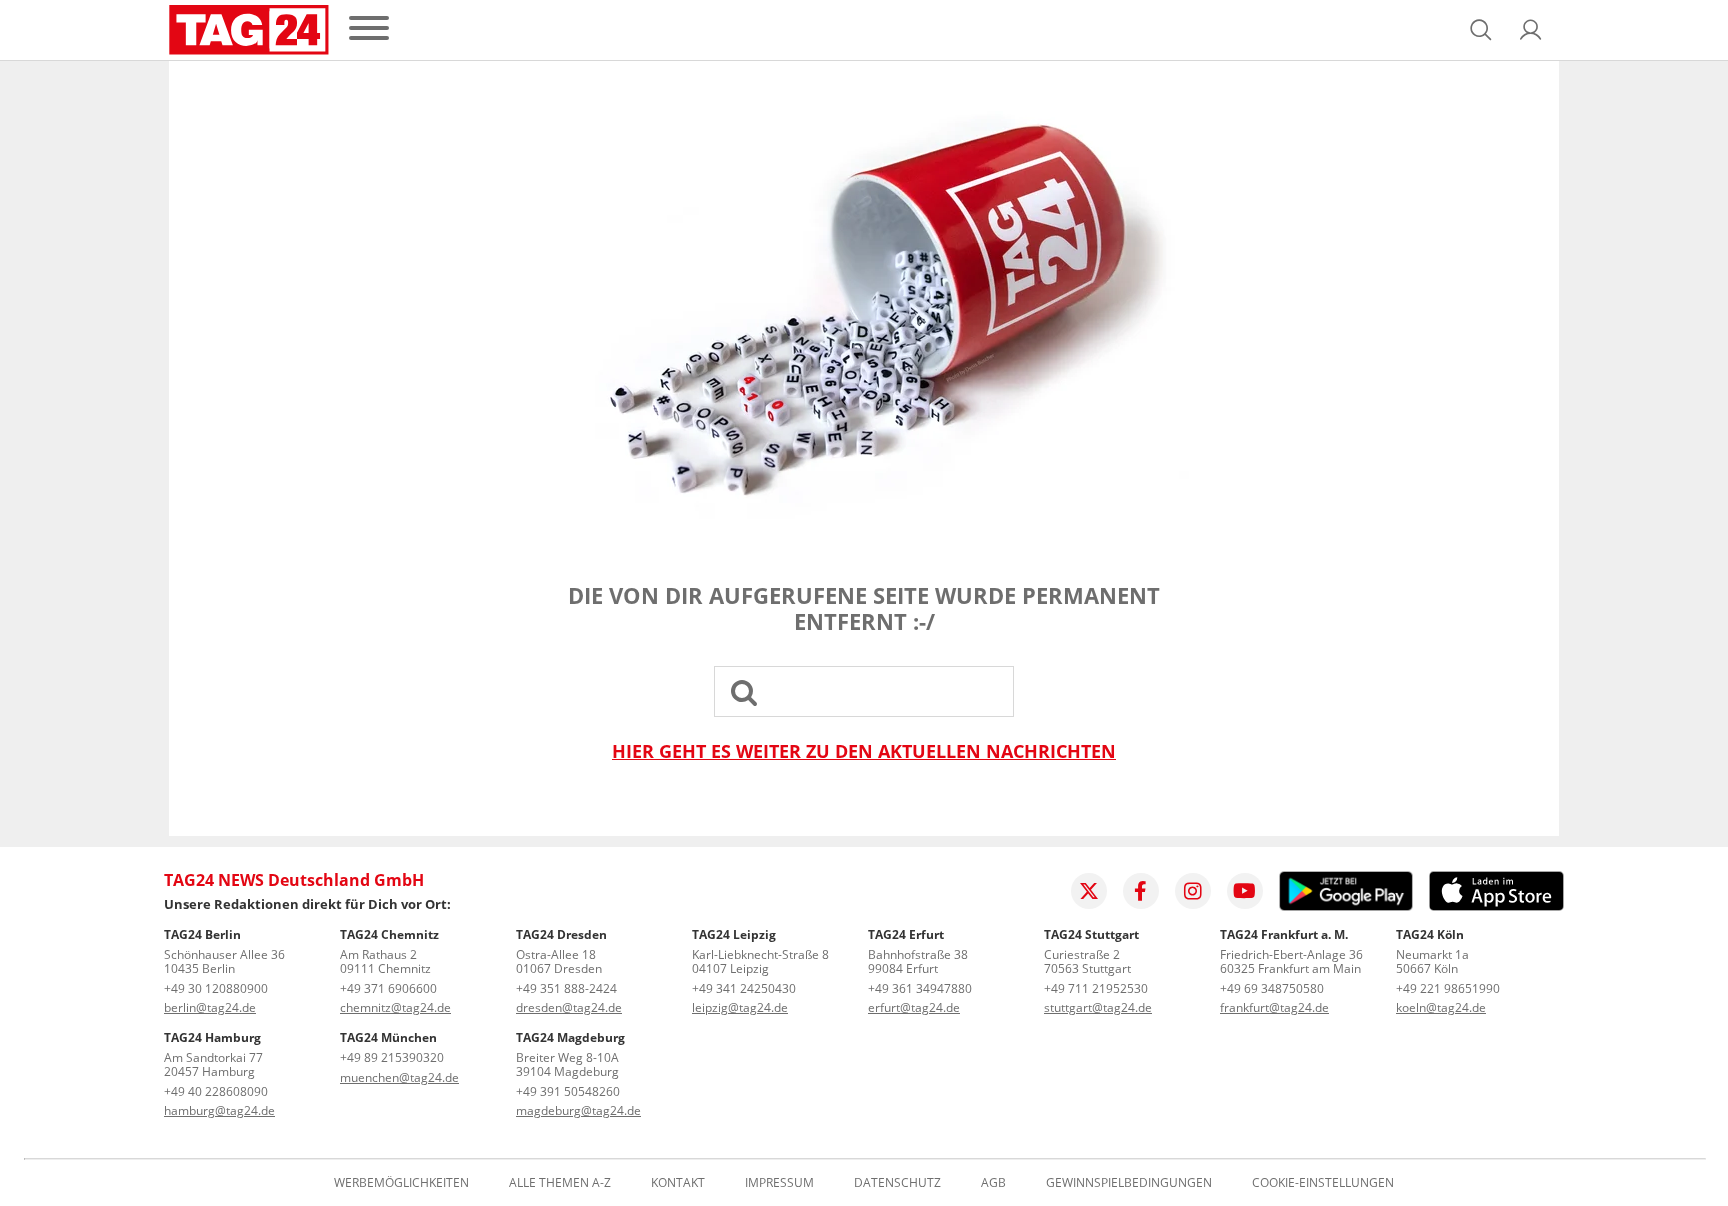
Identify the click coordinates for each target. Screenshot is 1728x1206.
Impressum (779, 1183)
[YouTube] (1245, 891)
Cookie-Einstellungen (1323, 1183)
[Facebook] (1141, 891)
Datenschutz (897, 1183)
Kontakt (678, 1183)
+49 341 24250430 (744, 988)
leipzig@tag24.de (740, 1007)
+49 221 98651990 (1448, 988)
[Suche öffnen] (1481, 30)
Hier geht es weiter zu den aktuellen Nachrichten (864, 751)
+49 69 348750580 (1272, 988)
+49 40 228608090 (216, 1091)
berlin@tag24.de (210, 1007)
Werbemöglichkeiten (401, 1183)
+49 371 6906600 (388, 988)
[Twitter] (1089, 891)
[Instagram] (1193, 891)
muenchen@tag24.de (399, 1077)
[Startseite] (249, 30)
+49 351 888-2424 (566, 988)
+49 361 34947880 (920, 988)
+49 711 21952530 (1096, 988)
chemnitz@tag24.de (395, 1007)
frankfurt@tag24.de (1274, 1007)
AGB (993, 1183)
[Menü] (369, 29)
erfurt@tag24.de (914, 1007)
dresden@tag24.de (569, 1007)
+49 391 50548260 (568, 1091)
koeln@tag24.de (1441, 1007)
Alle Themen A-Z (560, 1183)
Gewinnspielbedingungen (1129, 1183)
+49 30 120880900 (216, 988)
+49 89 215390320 (392, 1057)
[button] (1531, 30)
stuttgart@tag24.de (1098, 1007)
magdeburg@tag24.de (578, 1110)
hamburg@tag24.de (219, 1110)
